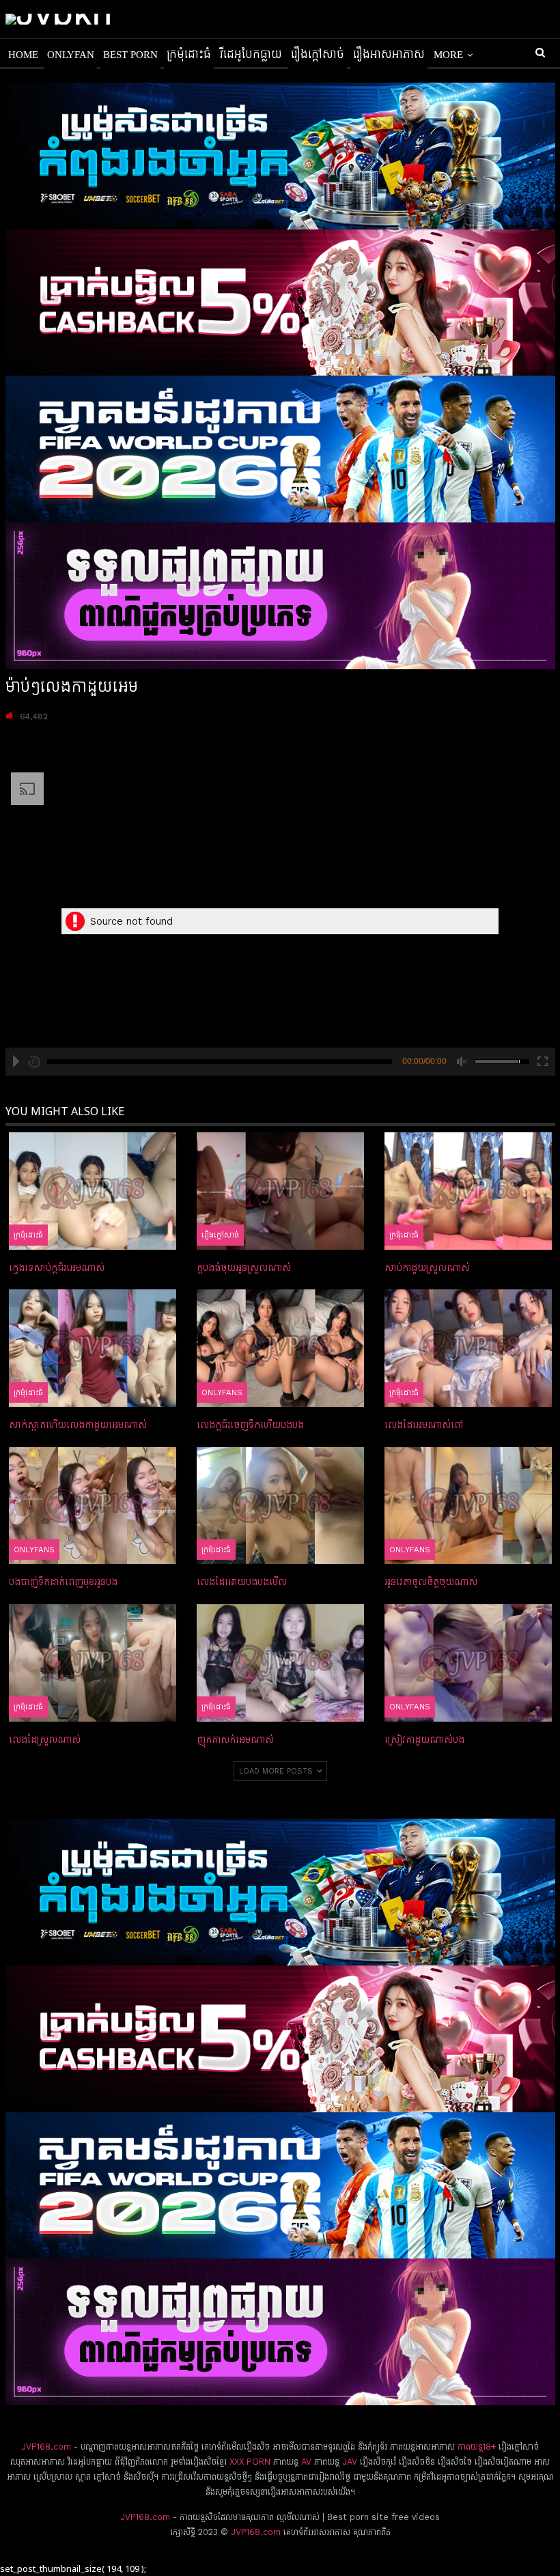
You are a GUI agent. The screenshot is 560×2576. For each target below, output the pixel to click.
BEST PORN (130, 55)
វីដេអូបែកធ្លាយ (251, 55)
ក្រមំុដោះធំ (189, 55)
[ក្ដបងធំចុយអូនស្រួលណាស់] (280, 1191)
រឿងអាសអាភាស (389, 55)
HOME (23, 55)
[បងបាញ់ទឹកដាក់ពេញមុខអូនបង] (93, 1506)
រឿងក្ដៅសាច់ (318, 55)
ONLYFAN (71, 55)
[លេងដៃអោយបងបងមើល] (280, 1506)
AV (306, 2462)
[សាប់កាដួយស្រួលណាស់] (468, 1191)
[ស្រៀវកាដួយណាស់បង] (468, 1663)
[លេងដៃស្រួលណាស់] (93, 1663)
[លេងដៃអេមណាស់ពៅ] (468, 1348)
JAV (348, 2462)
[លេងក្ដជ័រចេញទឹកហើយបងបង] (280, 1348)
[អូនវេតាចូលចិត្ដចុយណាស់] (468, 1506)
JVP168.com (46, 2447)
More (448, 55)
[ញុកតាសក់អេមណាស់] (280, 1663)
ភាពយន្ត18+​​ (477, 2447)
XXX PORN (250, 2462)
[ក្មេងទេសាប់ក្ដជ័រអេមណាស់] (93, 1191)
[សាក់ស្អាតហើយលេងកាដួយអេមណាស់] (93, 1348)
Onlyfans (222, 1392)
